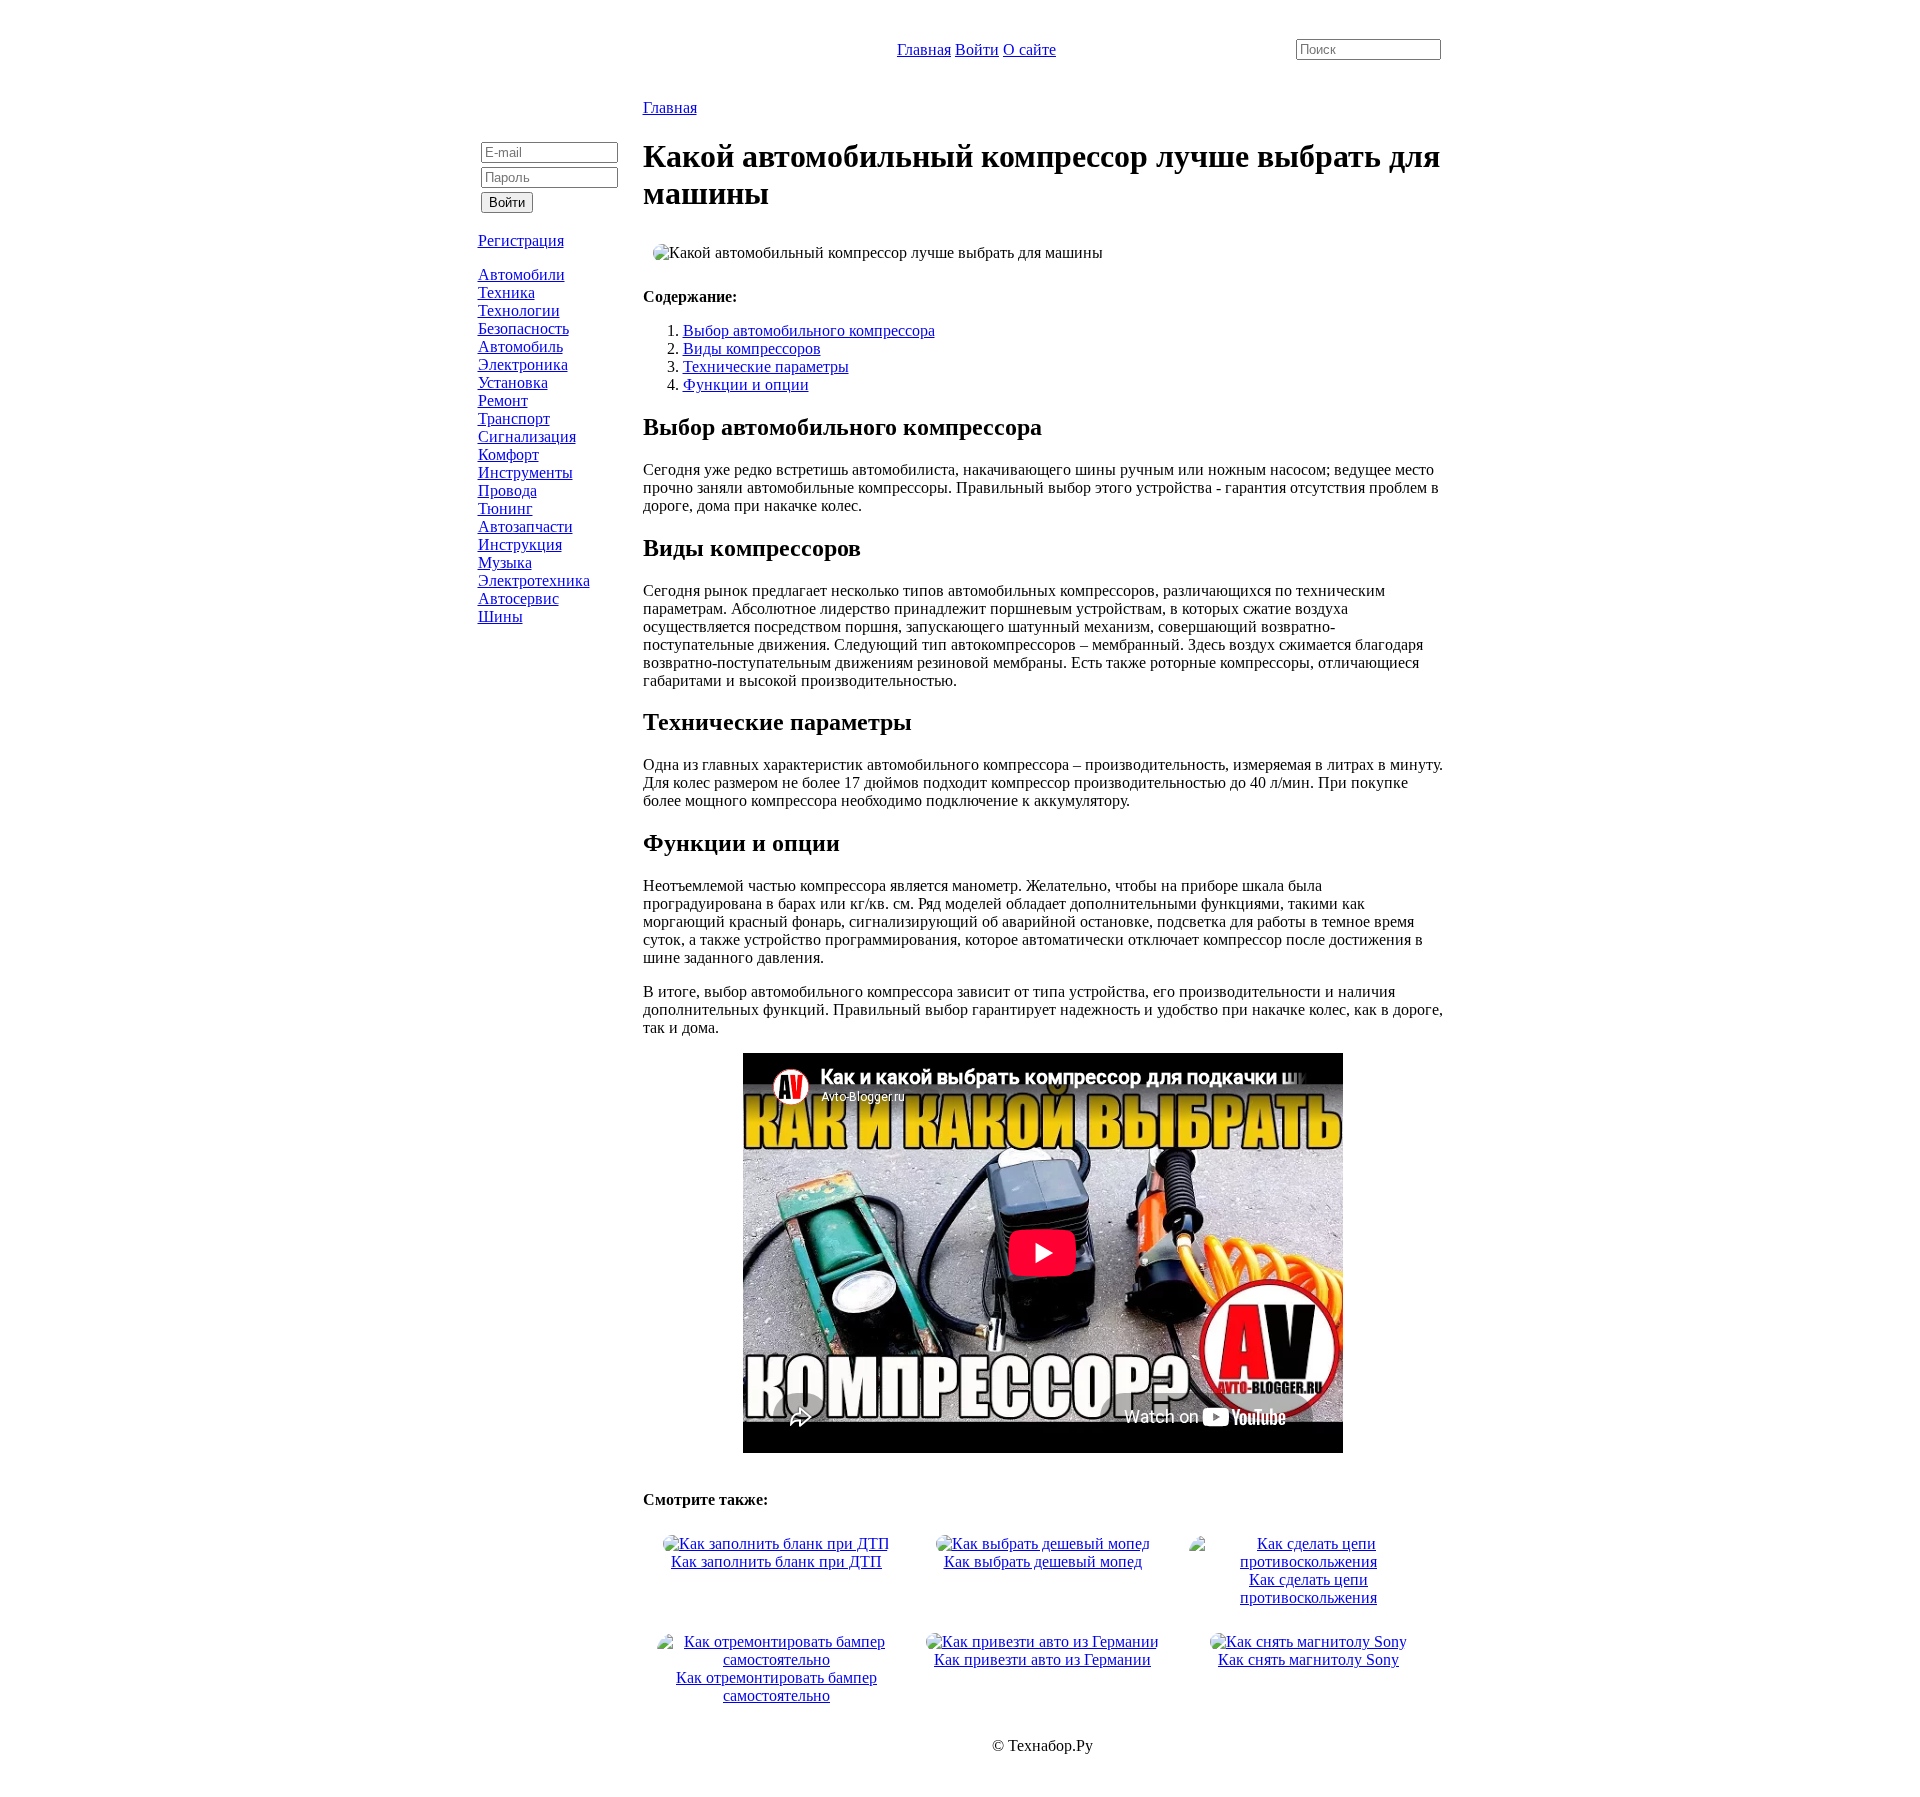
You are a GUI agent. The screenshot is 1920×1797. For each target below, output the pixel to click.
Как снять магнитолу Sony (1308, 1659)
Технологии (519, 310)
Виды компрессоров (752, 348)
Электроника (523, 364)
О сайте (1029, 49)
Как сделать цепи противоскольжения (1308, 1588)
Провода (507, 490)
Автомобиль (520, 346)
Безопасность (523, 328)
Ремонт (503, 400)
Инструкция (520, 544)
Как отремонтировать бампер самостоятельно (776, 1686)
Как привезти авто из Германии (1042, 1659)
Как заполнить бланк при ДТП (776, 1561)
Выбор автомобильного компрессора (809, 330)
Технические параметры (766, 366)
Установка (513, 382)
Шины (500, 616)
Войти (977, 49)
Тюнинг (505, 508)
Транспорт (514, 418)
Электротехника (534, 580)
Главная (924, 49)
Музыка (505, 562)
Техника (506, 292)
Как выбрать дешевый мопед (1043, 1561)
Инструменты (525, 472)
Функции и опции (746, 384)
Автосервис (518, 598)
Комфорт (508, 454)
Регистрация (521, 240)
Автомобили (521, 274)
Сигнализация (527, 436)
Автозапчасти (525, 526)
